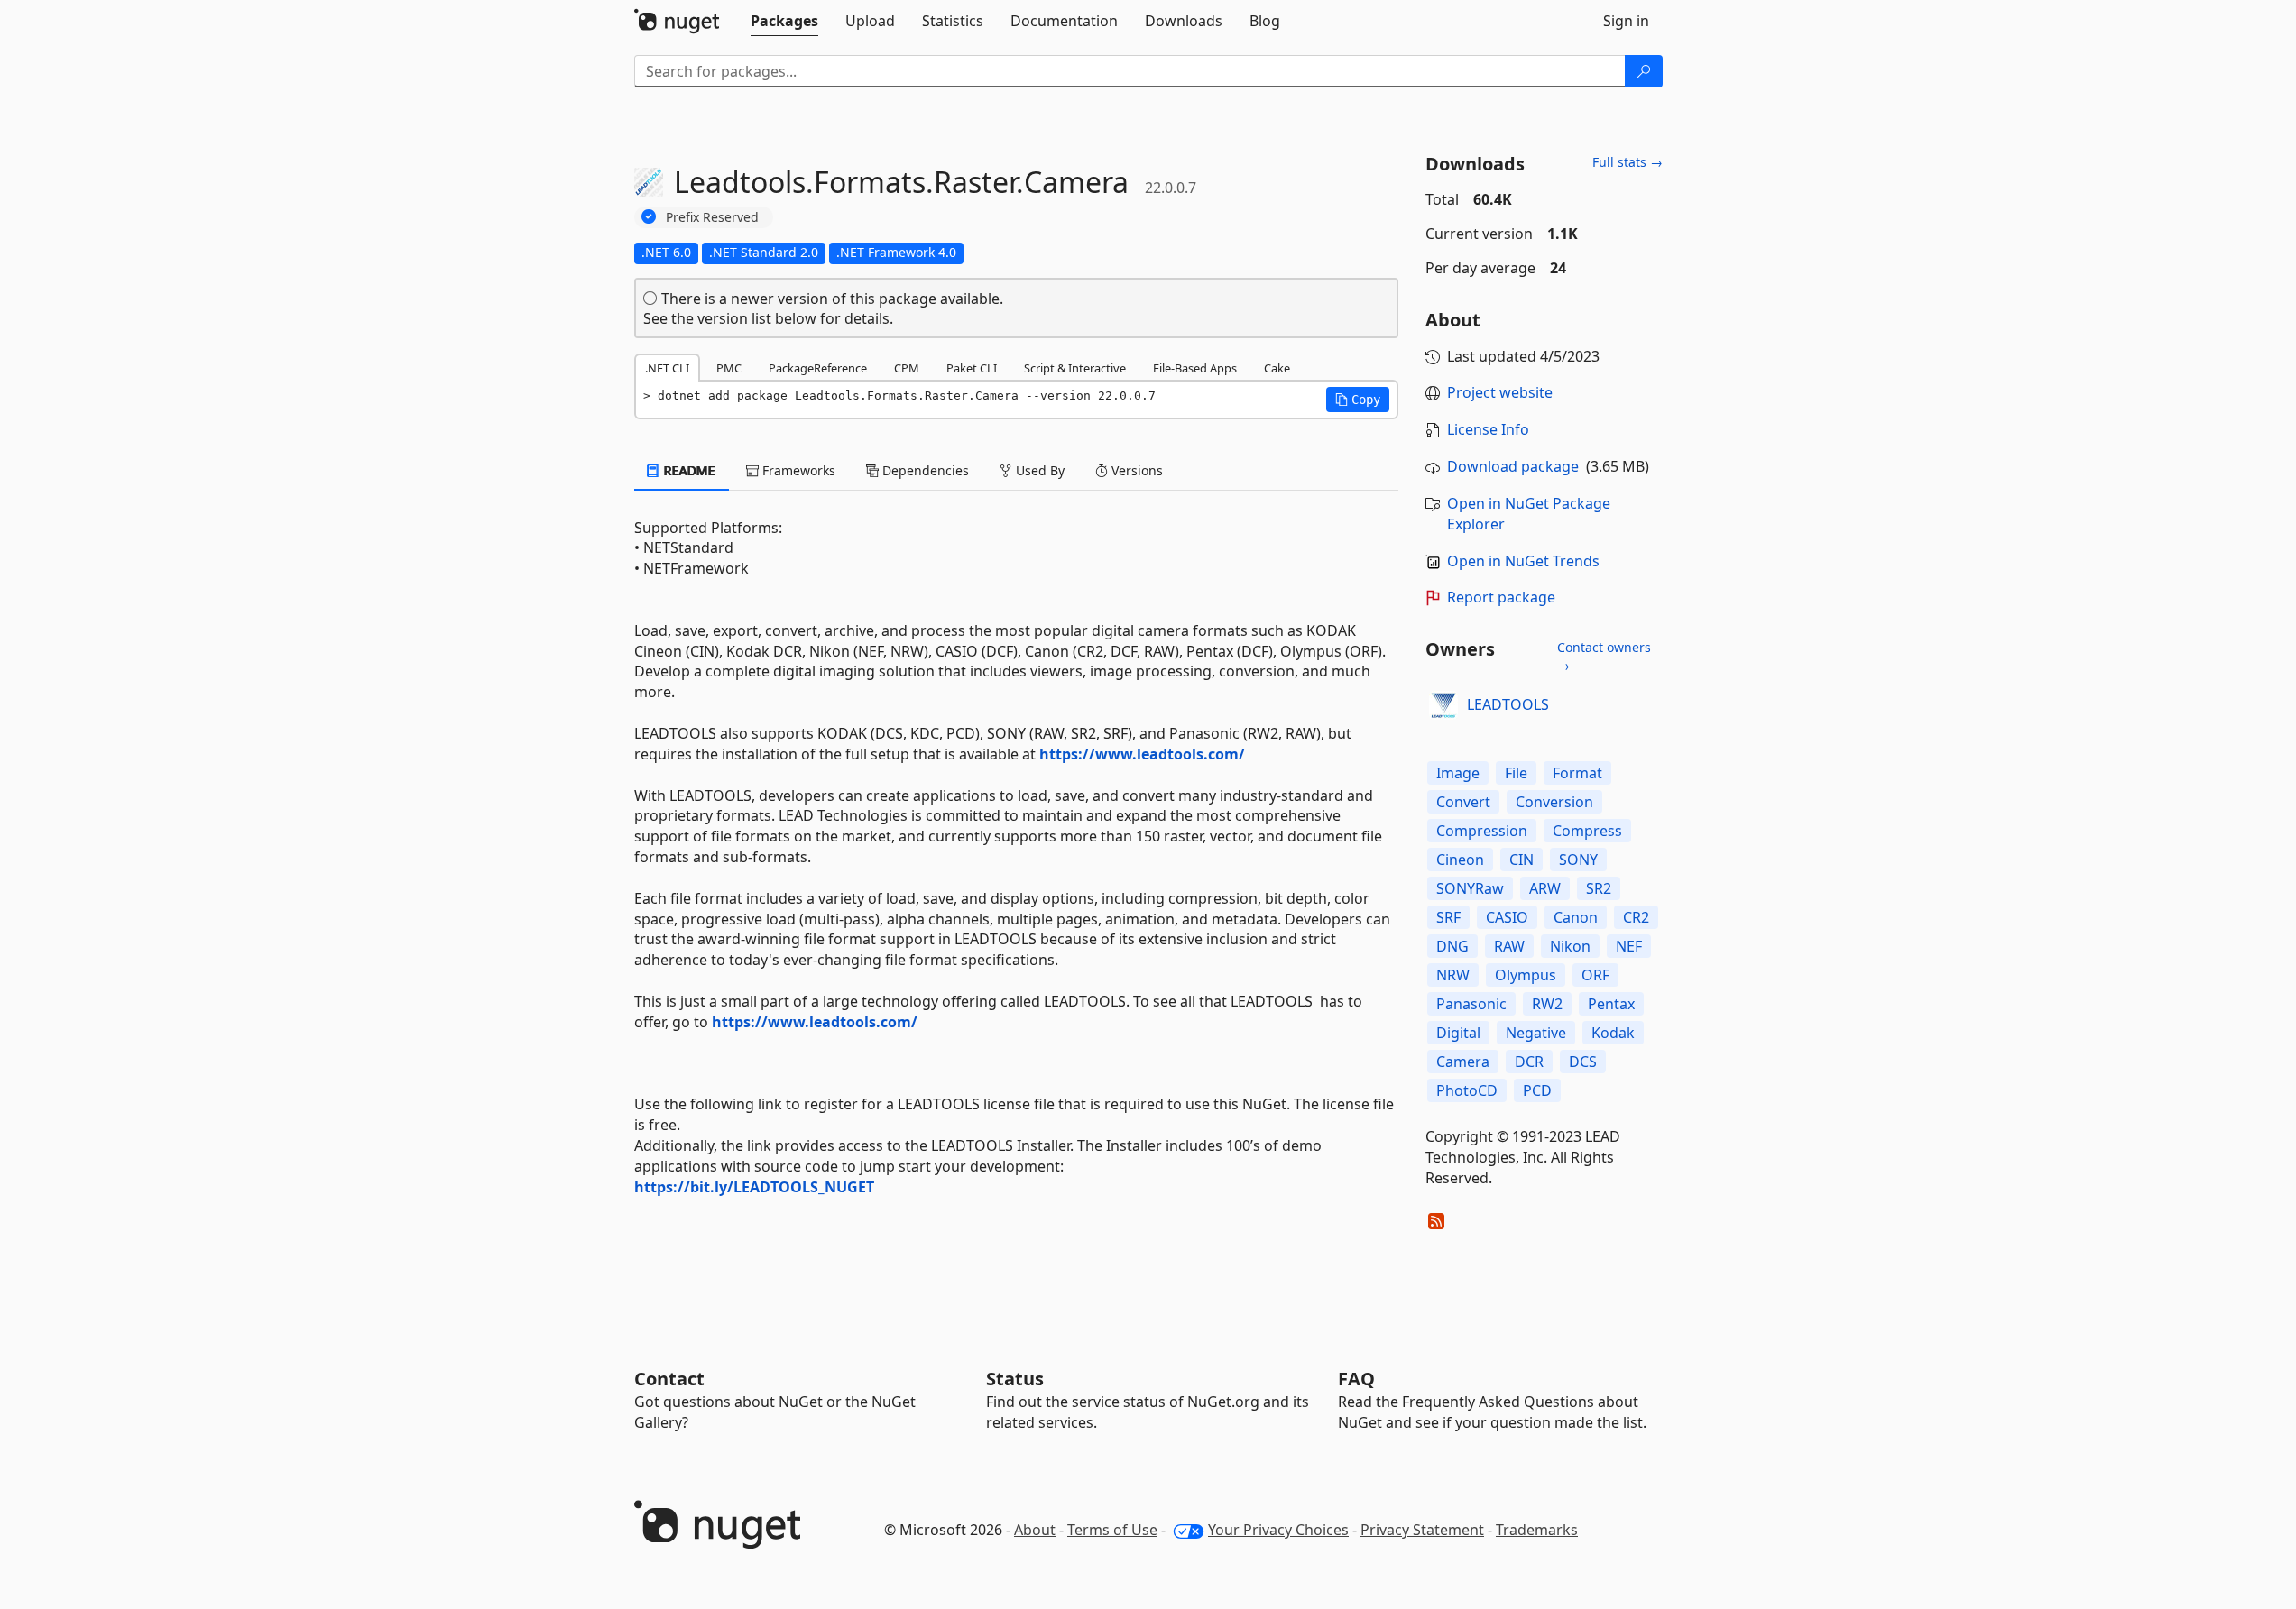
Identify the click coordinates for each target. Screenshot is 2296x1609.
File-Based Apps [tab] (1195, 368)
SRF (1448, 917)
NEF (1629, 946)
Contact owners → (1604, 656)
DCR (1529, 1062)
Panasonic (1471, 1004)
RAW (1509, 946)
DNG (1452, 946)
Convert (1463, 802)
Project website (1500, 392)
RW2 (1547, 1004)
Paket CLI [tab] (972, 368)
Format (1577, 773)
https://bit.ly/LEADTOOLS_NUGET (754, 1187)
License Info (1488, 429)
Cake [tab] (1277, 368)
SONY (1578, 860)
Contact (669, 1379)
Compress (1587, 831)
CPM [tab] (907, 368)
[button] (1358, 400)
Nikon (1570, 946)
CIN (1521, 860)
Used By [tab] (1038, 470)
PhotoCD (1467, 1090)
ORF (1595, 975)
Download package (1513, 466)
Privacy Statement (1422, 1530)
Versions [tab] (1135, 470)
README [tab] (688, 470)
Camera (1463, 1062)
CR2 (1636, 917)
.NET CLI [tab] (667, 368)
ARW (1545, 888)
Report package (1501, 597)
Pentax (1611, 1004)
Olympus (1526, 975)
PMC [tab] (729, 368)
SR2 (1599, 888)
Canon (1576, 917)
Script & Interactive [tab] (1075, 368)
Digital (1458, 1033)
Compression (1482, 831)
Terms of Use (1112, 1530)
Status (1015, 1379)
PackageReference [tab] (818, 368)
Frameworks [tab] (797, 470)
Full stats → (1627, 162)
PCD (1537, 1090)
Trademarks (1537, 1530)
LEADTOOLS (1508, 704)
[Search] (1644, 71)
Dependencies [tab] (924, 470)
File (1516, 773)
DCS (1583, 1062)
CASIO (1507, 917)
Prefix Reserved (712, 217)
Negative (1536, 1033)
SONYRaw (1470, 888)
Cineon (1460, 860)
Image (1458, 773)
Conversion (1554, 802)
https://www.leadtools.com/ (1142, 754)
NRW (1453, 975)
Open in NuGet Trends (1523, 561)
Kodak (1613, 1033)
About (1035, 1530)
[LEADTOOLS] (1443, 705)
